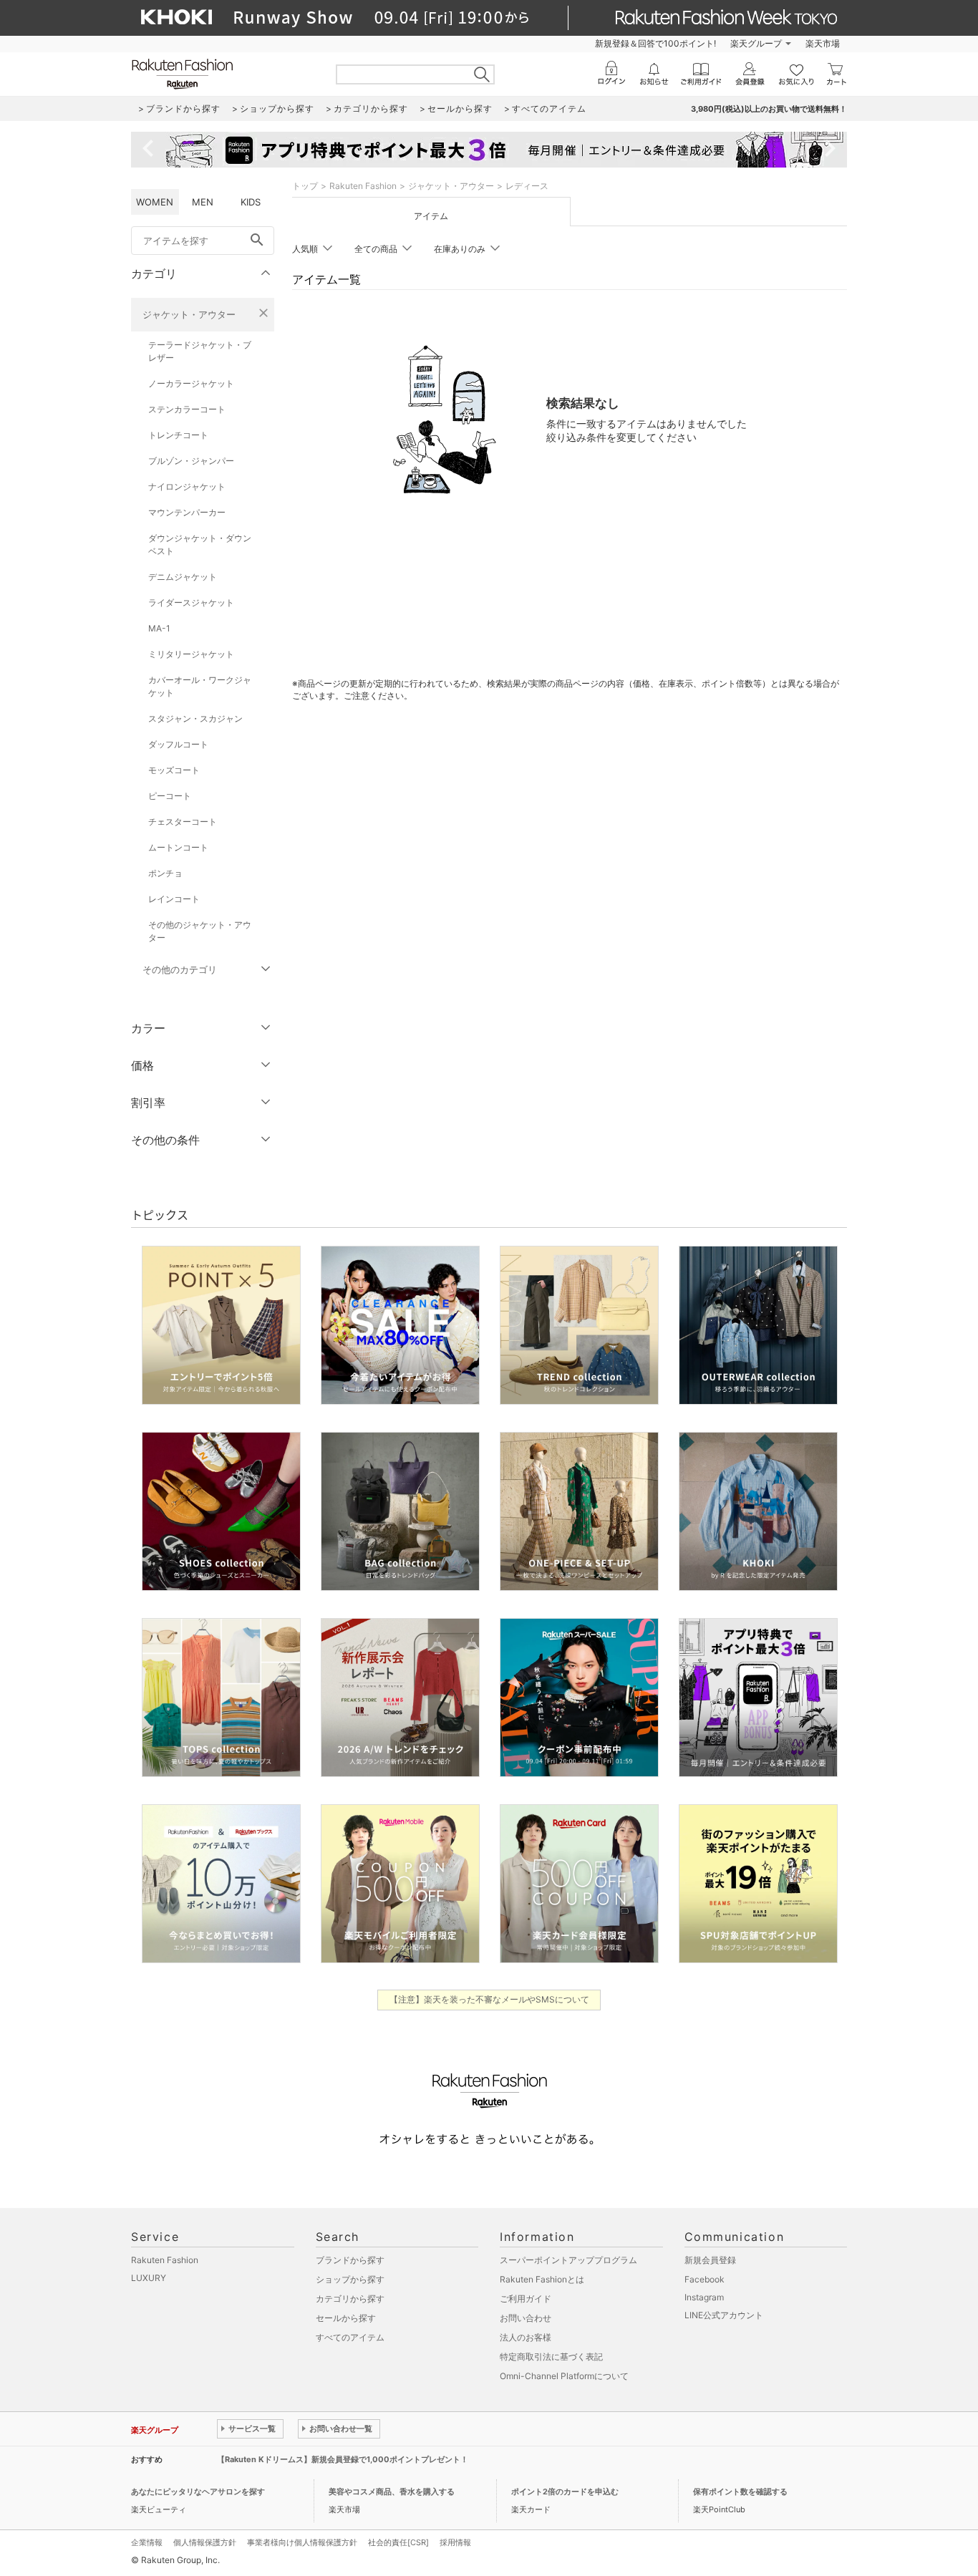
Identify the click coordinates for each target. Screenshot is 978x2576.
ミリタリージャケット (191, 654)
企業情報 (147, 2542)
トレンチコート (178, 435)
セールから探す (346, 2318)
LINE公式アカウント (724, 2315)
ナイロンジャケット (187, 486)
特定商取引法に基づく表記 (551, 2357)
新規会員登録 (710, 2260)
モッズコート (174, 770)
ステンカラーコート (187, 409)
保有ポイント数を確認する (740, 2492)
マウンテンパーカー (187, 512)
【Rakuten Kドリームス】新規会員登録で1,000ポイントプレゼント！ (343, 2459)
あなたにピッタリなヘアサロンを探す (198, 2492)
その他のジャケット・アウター (200, 931)
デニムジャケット (183, 577)
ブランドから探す (350, 2260)
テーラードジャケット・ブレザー (200, 351)
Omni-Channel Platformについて (564, 2376)
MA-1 (159, 628)
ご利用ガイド (526, 2299)
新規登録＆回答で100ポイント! (655, 43)
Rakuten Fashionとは (542, 2279)
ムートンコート (178, 847)
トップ (305, 186)
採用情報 (455, 2542)
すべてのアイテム (350, 2337)
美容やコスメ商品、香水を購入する (392, 2492)
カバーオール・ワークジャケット (200, 686)
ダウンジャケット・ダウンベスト (200, 544)
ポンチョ (165, 873)
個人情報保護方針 (205, 2542)
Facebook (705, 2279)
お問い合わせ (526, 2318)
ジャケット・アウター (189, 314)
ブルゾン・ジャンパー (191, 461)
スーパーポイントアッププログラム (568, 2260)
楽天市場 (823, 43)
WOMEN (155, 202)
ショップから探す (350, 2279)
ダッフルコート (178, 744)
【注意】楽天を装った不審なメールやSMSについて (489, 1999)
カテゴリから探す (350, 2299)
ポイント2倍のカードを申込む (565, 2492)
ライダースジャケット (191, 602)
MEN (203, 202)
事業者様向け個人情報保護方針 (302, 2542)
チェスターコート (183, 822)
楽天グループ (756, 43)
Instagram (704, 2297)
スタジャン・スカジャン (195, 718)
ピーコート (170, 796)
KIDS (251, 202)
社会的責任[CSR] (398, 2542)
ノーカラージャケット (191, 383)
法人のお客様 (526, 2337)
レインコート (174, 899)
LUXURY (149, 2278)
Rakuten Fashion (363, 186)
